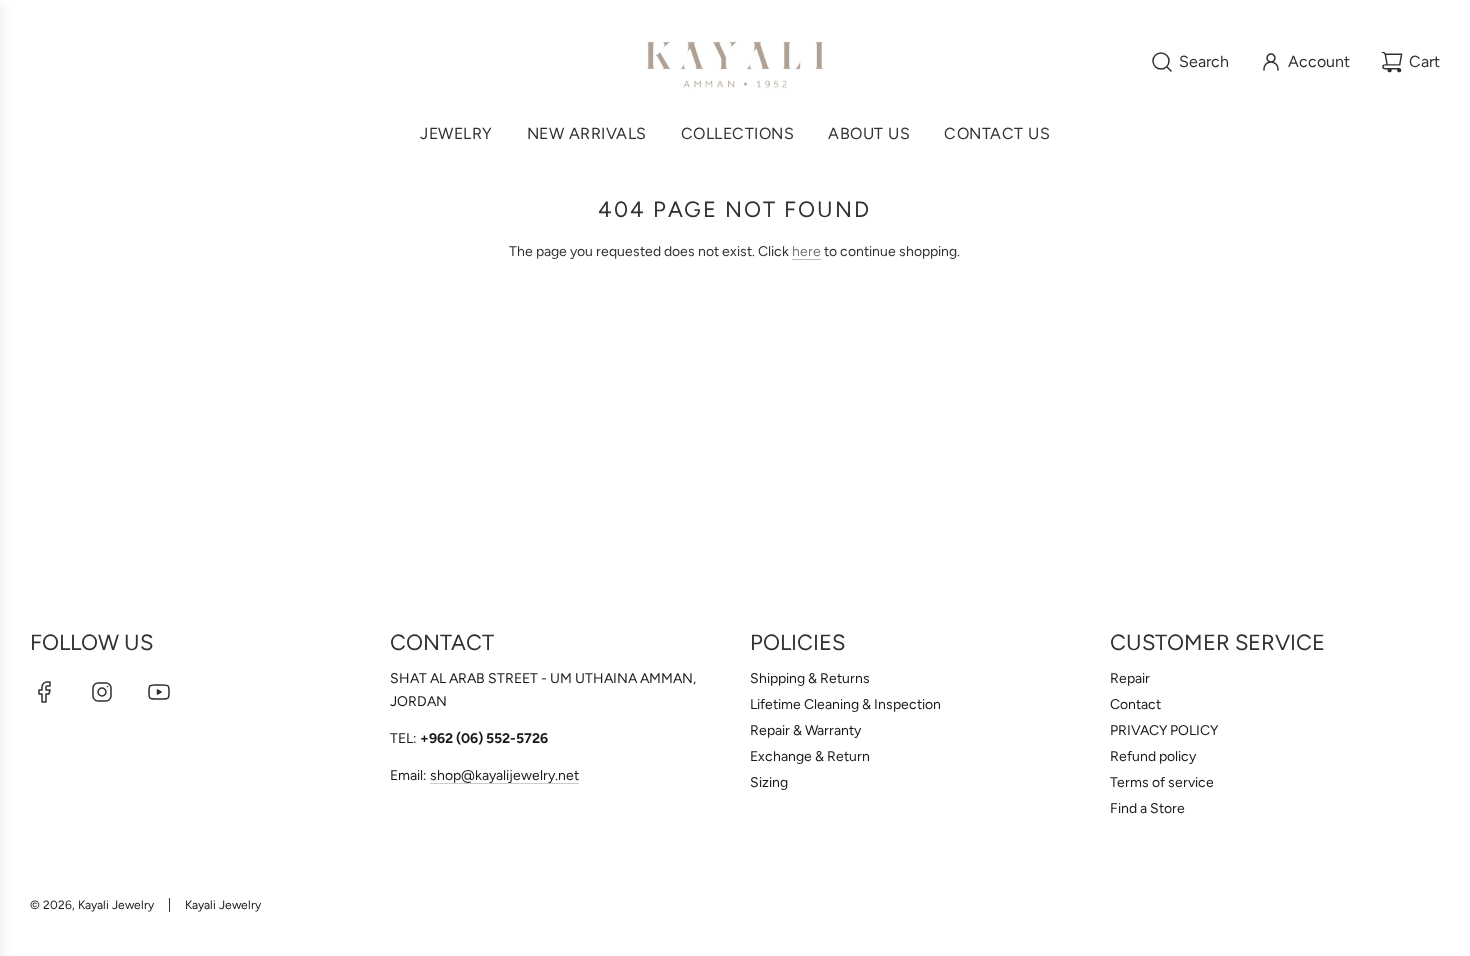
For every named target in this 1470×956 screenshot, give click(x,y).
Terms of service (1162, 782)
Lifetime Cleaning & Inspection (845, 704)
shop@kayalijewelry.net (504, 775)
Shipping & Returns (810, 678)
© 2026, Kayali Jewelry (92, 905)
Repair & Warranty (805, 730)
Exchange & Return (810, 756)
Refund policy (1153, 756)
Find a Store (1147, 808)
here (806, 251)
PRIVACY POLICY (1164, 730)
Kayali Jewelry (223, 905)
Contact (1135, 704)
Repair (1130, 678)
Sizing (769, 782)
